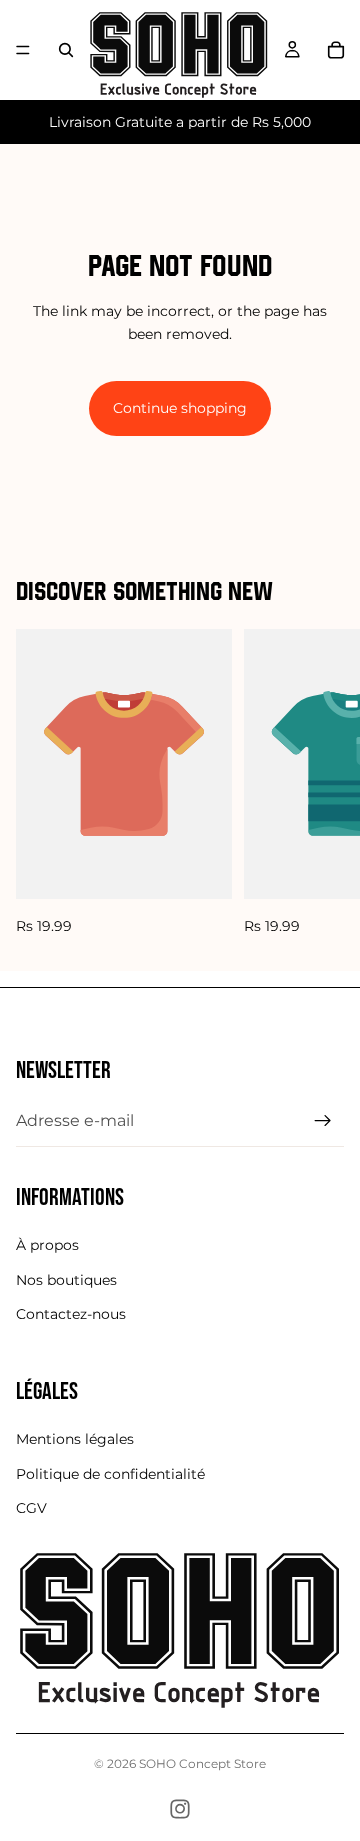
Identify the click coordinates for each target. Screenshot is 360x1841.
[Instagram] (180, 1809)
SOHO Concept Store (202, 1763)
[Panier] (336, 50)
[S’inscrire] (323, 1121)
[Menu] (23, 50)
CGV (31, 1509)
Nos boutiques (66, 1280)
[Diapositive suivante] (322, 783)
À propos (47, 1246)
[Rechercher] (66, 50)
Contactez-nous (71, 1314)
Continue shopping (180, 408)
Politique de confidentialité (110, 1474)
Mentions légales (75, 1440)
